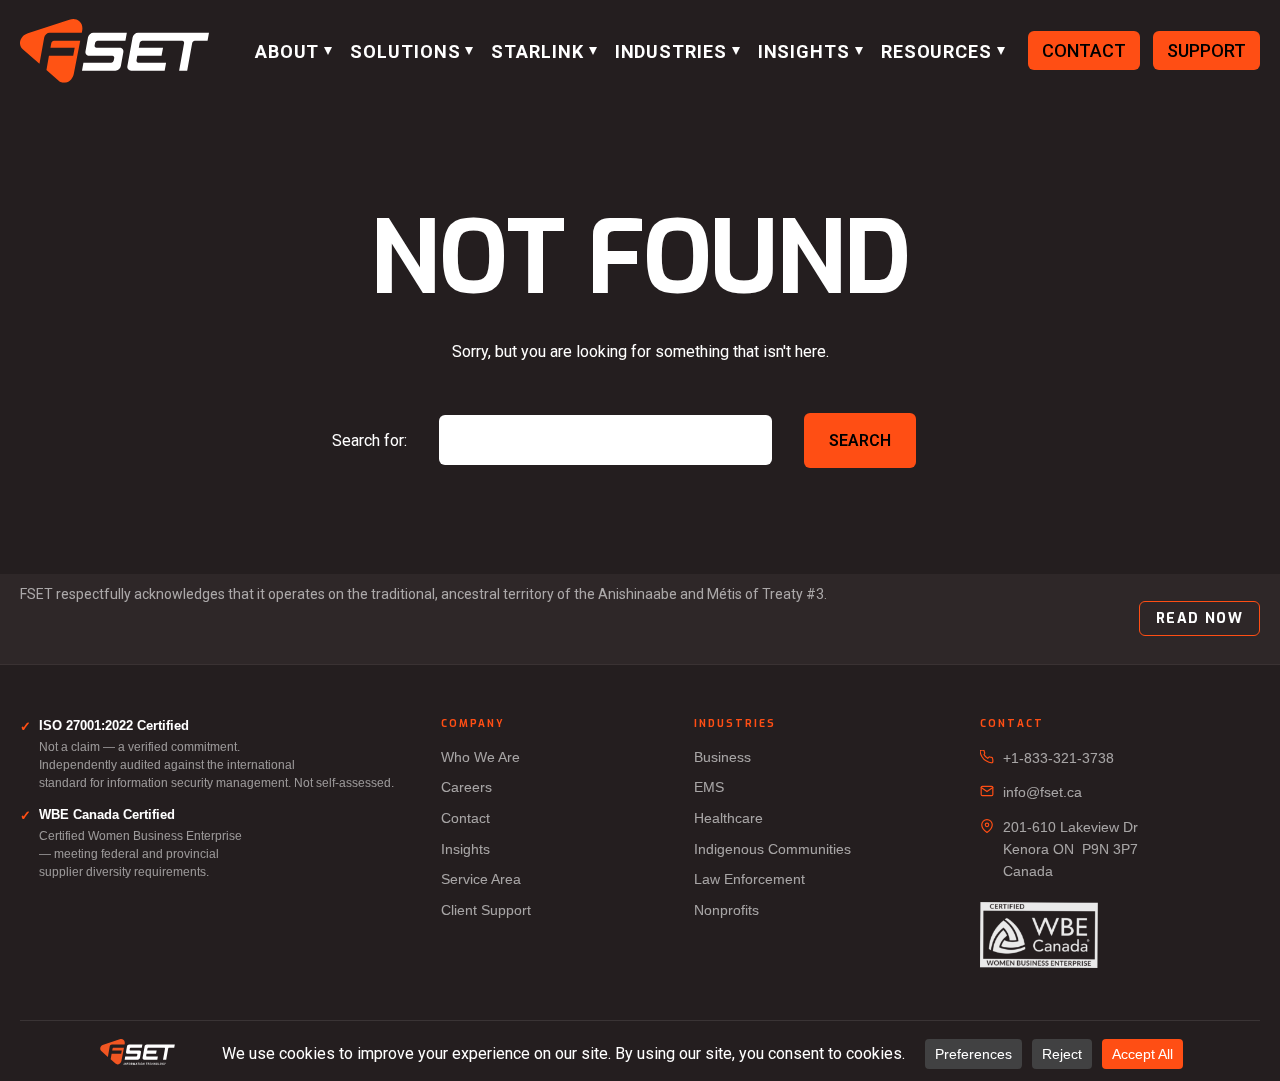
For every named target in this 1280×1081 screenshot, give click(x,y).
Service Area (481, 879)
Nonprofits (726, 910)
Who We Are (480, 757)
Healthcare (728, 818)
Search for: (369, 440)
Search (860, 440)
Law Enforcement (749, 879)
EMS (709, 787)
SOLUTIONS (405, 51)
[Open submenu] (328, 51)
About (287, 51)
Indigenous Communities (772, 849)
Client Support (486, 910)
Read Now (1199, 618)
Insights (804, 51)
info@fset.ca (1042, 792)
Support (1206, 50)
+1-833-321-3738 (1058, 758)
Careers (466, 787)
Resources (936, 51)
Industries (671, 51)
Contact (1084, 50)
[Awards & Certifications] (1039, 937)
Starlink (537, 51)
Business (722, 757)
